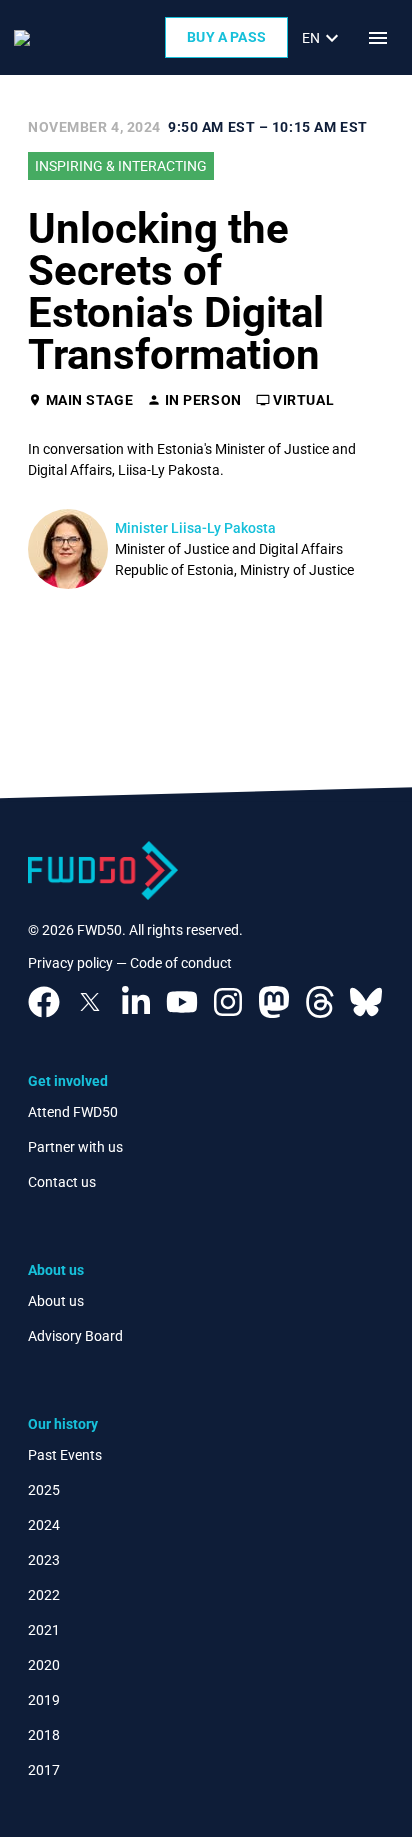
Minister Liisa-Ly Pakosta (195, 528)
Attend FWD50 (73, 1112)
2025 (44, 1490)
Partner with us (75, 1147)
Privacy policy (70, 963)
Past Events (65, 1455)
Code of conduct (181, 963)
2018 (44, 1735)
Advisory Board (75, 1336)
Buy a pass (226, 37)
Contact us (62, 1182)
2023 (44, 1560)
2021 (44, 1630)
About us (56, 1301)
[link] (323, 38)
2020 (44, 1665)
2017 (44, 1770)
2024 (44, 1525)
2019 (44, 1700)
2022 (44, 1595)
